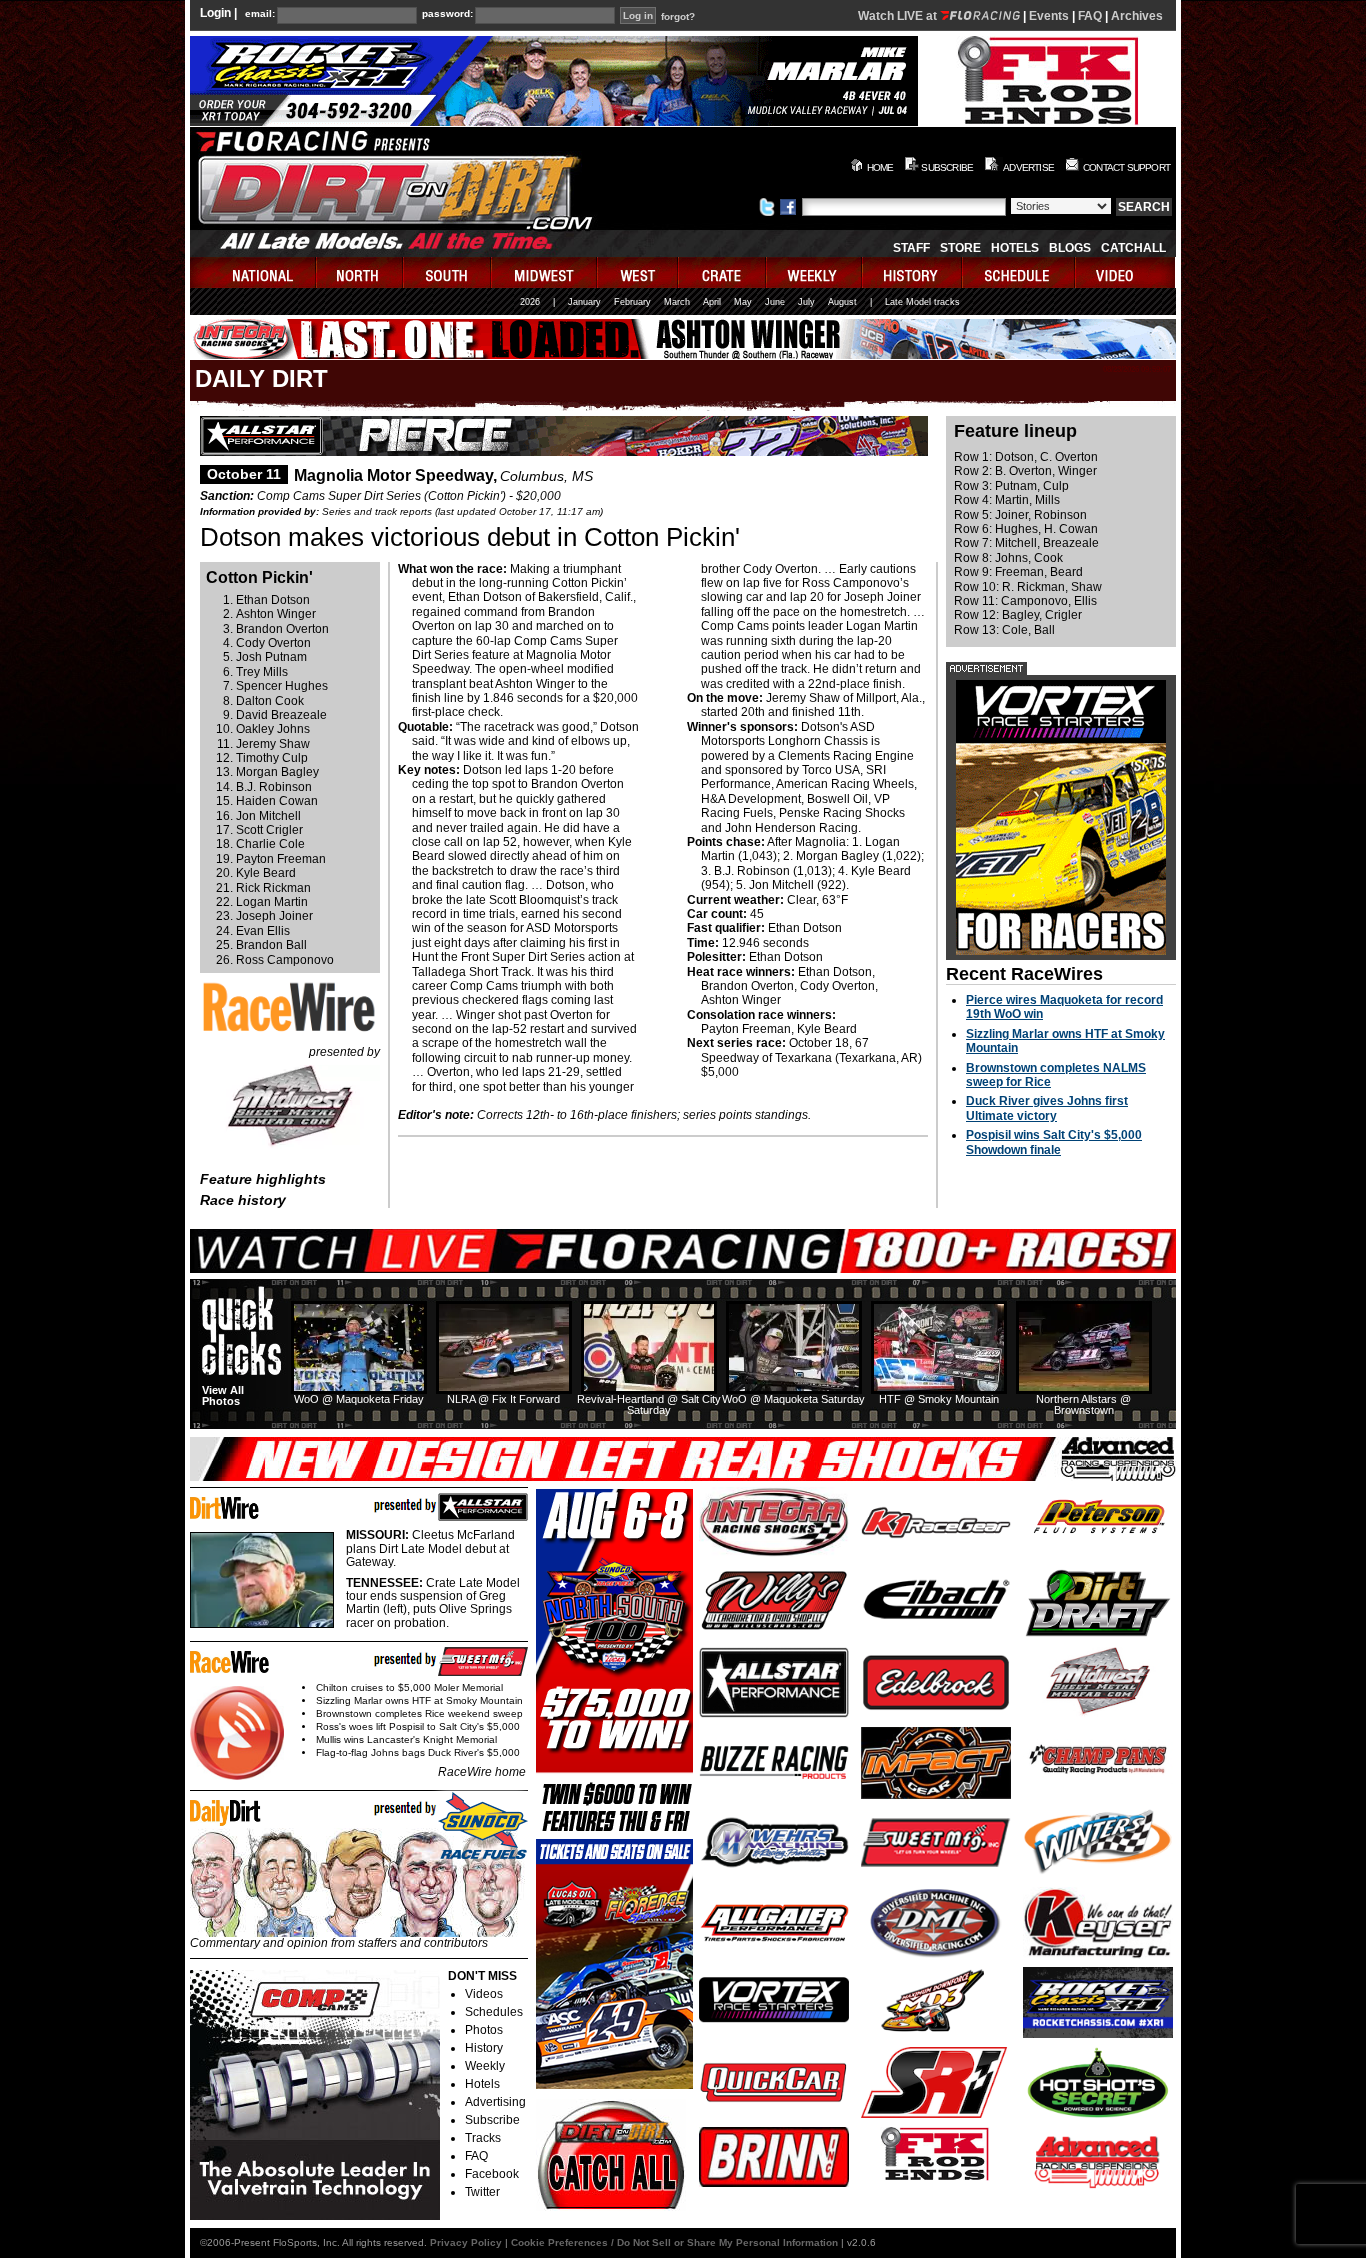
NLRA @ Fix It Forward (503, 1399)
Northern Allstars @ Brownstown (1083, 1404)
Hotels (1015, 248)
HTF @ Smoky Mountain (939, 1399)
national (253, 272)
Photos (484, 2030)
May (743, 302)
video (1125, 272)
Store (960, 248)
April (712, 302)
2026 (530, 302)
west (638, 272)
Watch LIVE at (899, 16)
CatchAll (1133, 248)
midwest (545, 272)
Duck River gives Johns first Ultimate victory (1047, 1108)
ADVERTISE (1028, 167)
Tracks (483, 2138)
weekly (815, 272)
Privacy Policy (466, 2242)
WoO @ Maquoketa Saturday (793, 1399)
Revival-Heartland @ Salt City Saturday (649, 1404)
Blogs (1070, 248)
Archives (1137, 16)
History (484, 2048)
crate (723, 272)
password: (447, 14)
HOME (880, 167)
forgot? (678, 17)
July (806, 302)
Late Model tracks (922, 302)
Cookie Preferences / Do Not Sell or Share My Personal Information (674, 2242)
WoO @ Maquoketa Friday (359, 1399)
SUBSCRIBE (947, 167)
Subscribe (492, 2120)
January (584, 302)
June (775, 302)
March (677, 302)
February (632, 302)
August (842, 302)
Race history (243, 1200)
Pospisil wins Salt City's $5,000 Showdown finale (1054, 1142)
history (913, 272)
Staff (911, 248)
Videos (484, 1994)
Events (1049, 16)
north (360, 272)
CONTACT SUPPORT (1126, 167)
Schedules (494, 2012)
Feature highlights (263, 1179)
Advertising (495, 2102)
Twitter (482, 2192)
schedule (1019, 272)
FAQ (1090, 16)
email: (260, 14)
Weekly (485, 2066)
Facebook (492, 2174)
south (448, 272)
